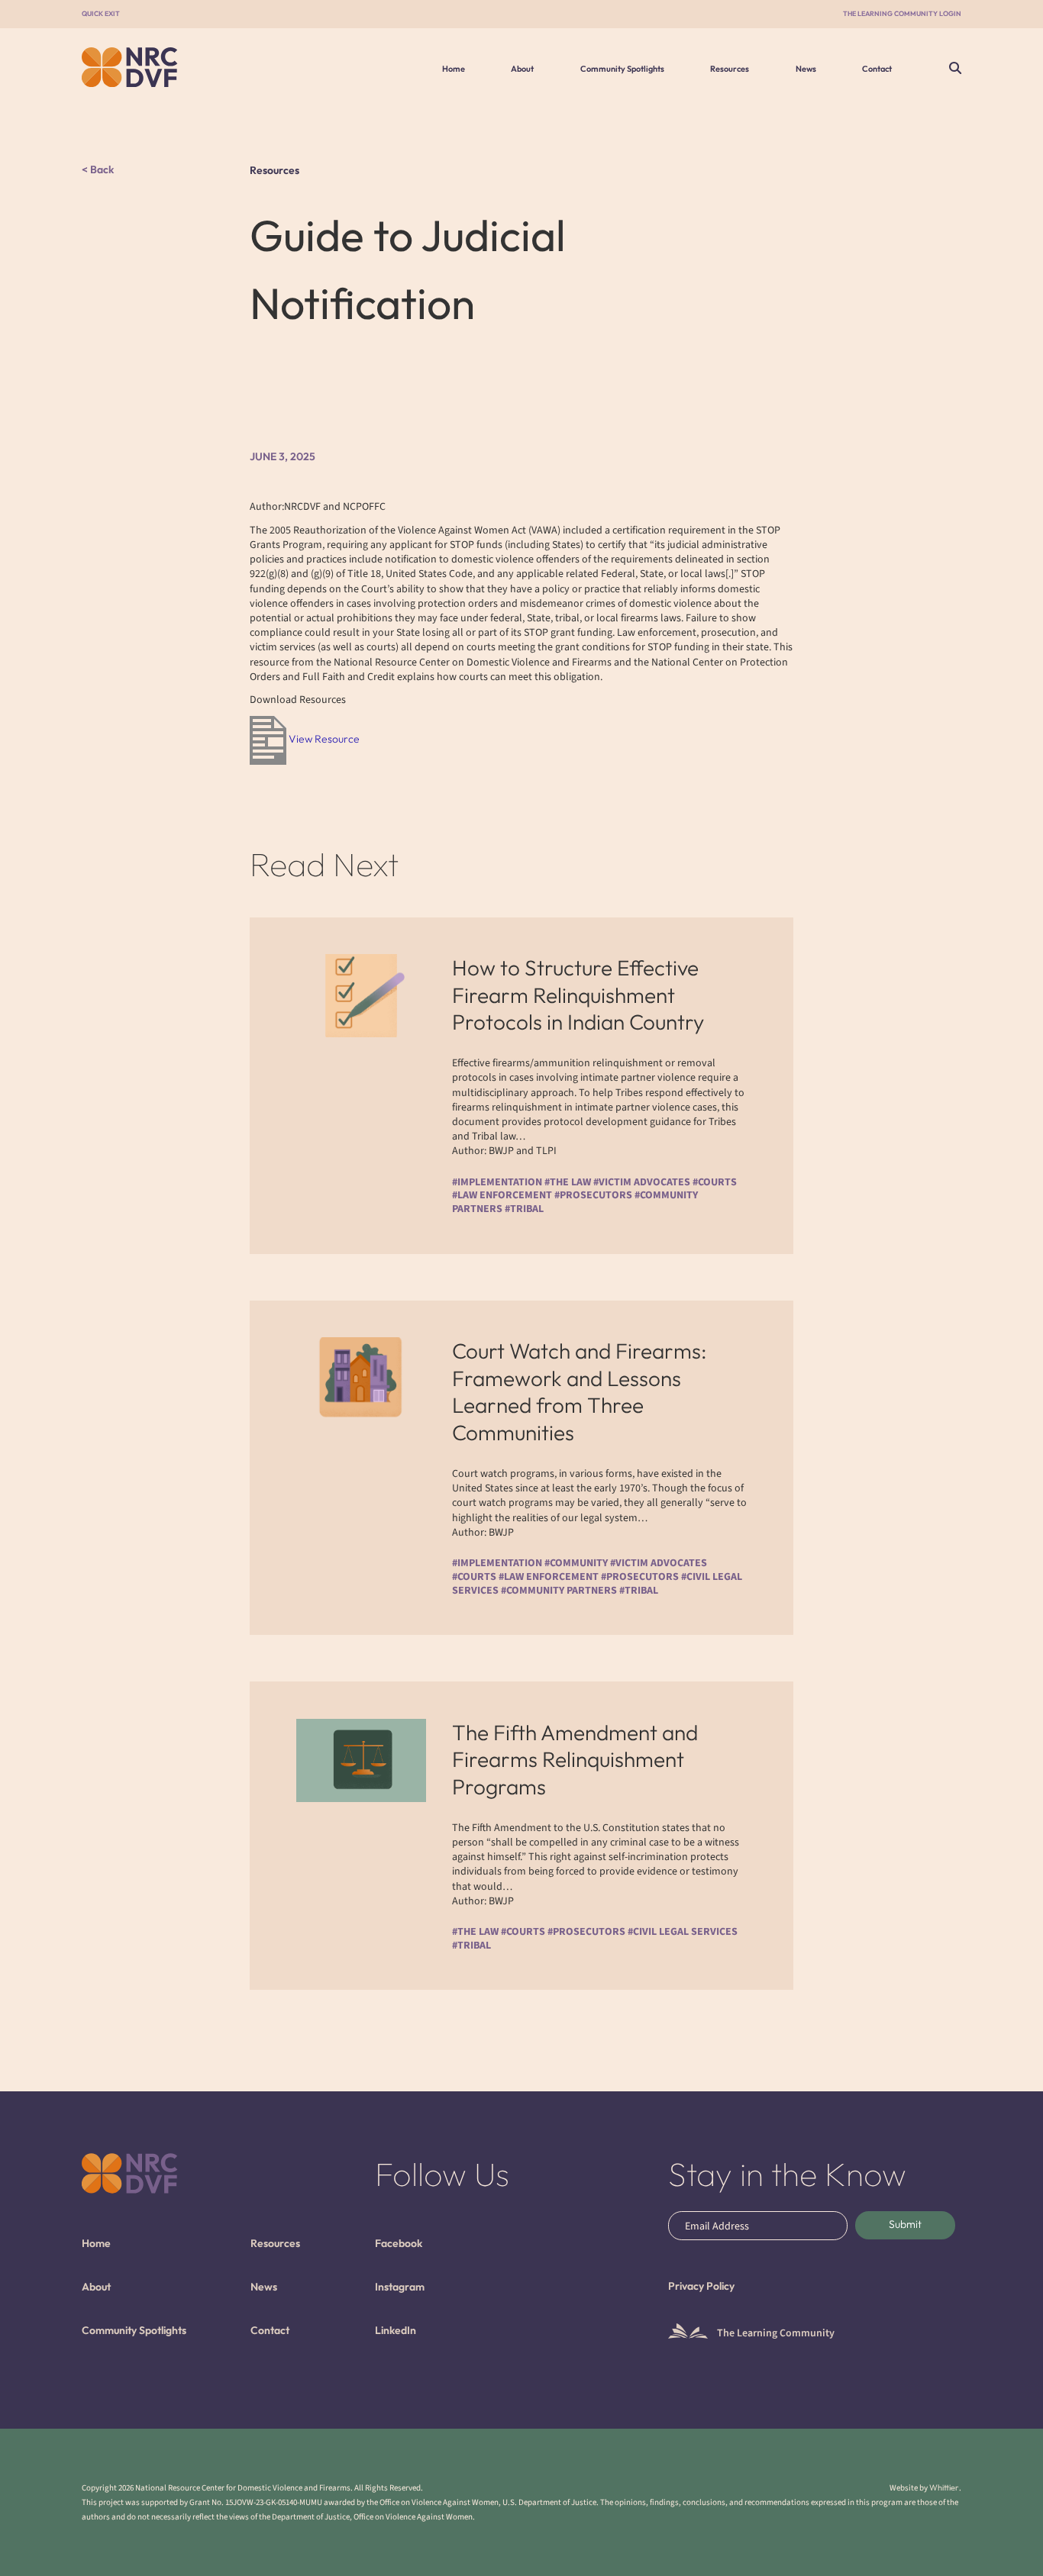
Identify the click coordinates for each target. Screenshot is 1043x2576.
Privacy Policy (701, 2286)
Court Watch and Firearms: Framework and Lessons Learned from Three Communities (580, 1391)
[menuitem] (454, 69)
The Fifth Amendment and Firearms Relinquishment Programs (575, 1759)
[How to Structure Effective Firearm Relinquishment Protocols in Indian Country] (362, 996)
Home (454, 69)
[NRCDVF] (183, 67)
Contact (877, 69)
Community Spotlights (622, 69)
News (806, 69)
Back (101, 170)
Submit (905, 2224)
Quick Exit (101, 13)
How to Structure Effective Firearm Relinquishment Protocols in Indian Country (578, 995)
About (522, 69)
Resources (730, 69)
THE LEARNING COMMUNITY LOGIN (902, 13)
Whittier (944, 2487)
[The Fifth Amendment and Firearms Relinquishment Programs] (362, 1760)
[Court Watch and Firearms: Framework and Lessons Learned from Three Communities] (362, 1379)
